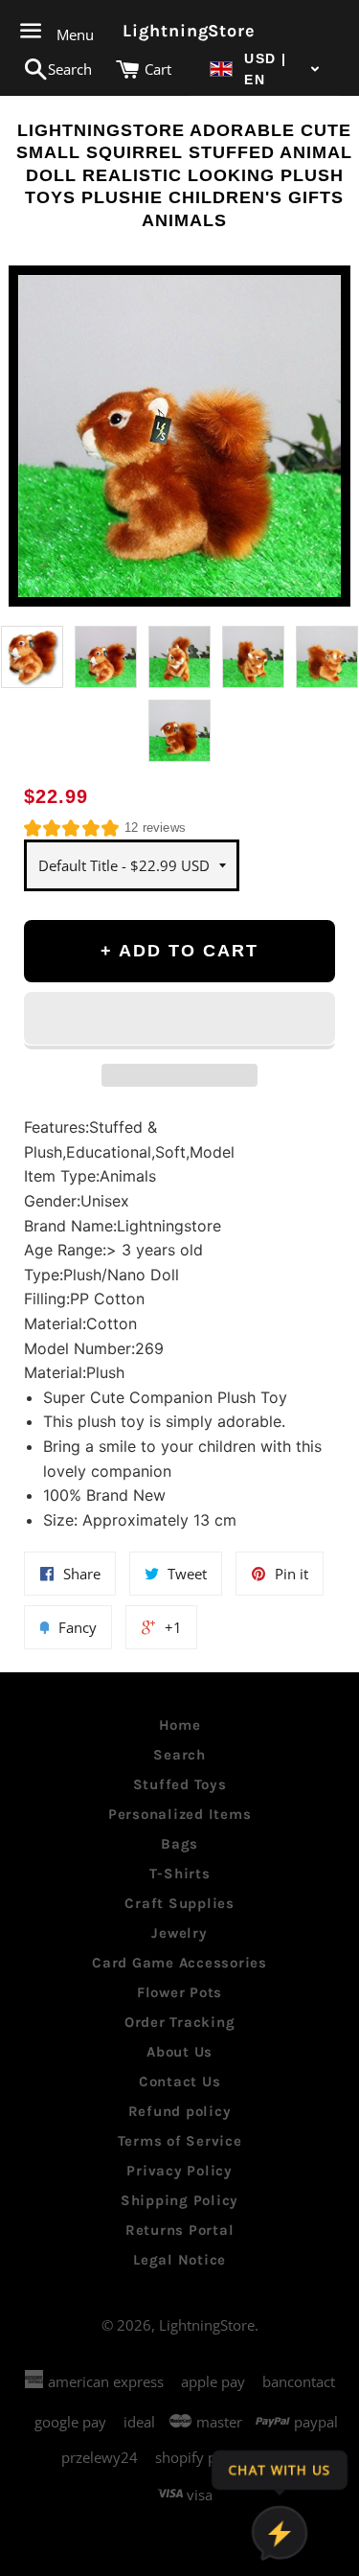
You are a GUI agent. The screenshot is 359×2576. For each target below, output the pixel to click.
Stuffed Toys (180, 1784)
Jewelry (179, 1933)
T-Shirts (180, 1874)
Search (179, 1755)
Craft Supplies (179, 1903)
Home (180, 1725)
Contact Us (180, 2081)
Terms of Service (180, 2141)
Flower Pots (179, 1992)
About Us (179, 2052)
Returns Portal (180, 2230)
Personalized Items (180, 1814)
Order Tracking (180, 2022)
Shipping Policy (179, 2200)
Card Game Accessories (179, 1963)
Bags (179, 1844)
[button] (265, 69)
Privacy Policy (179, 2171)
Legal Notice (179, 2260)
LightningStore (179, 31)
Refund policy (180, 2111)
